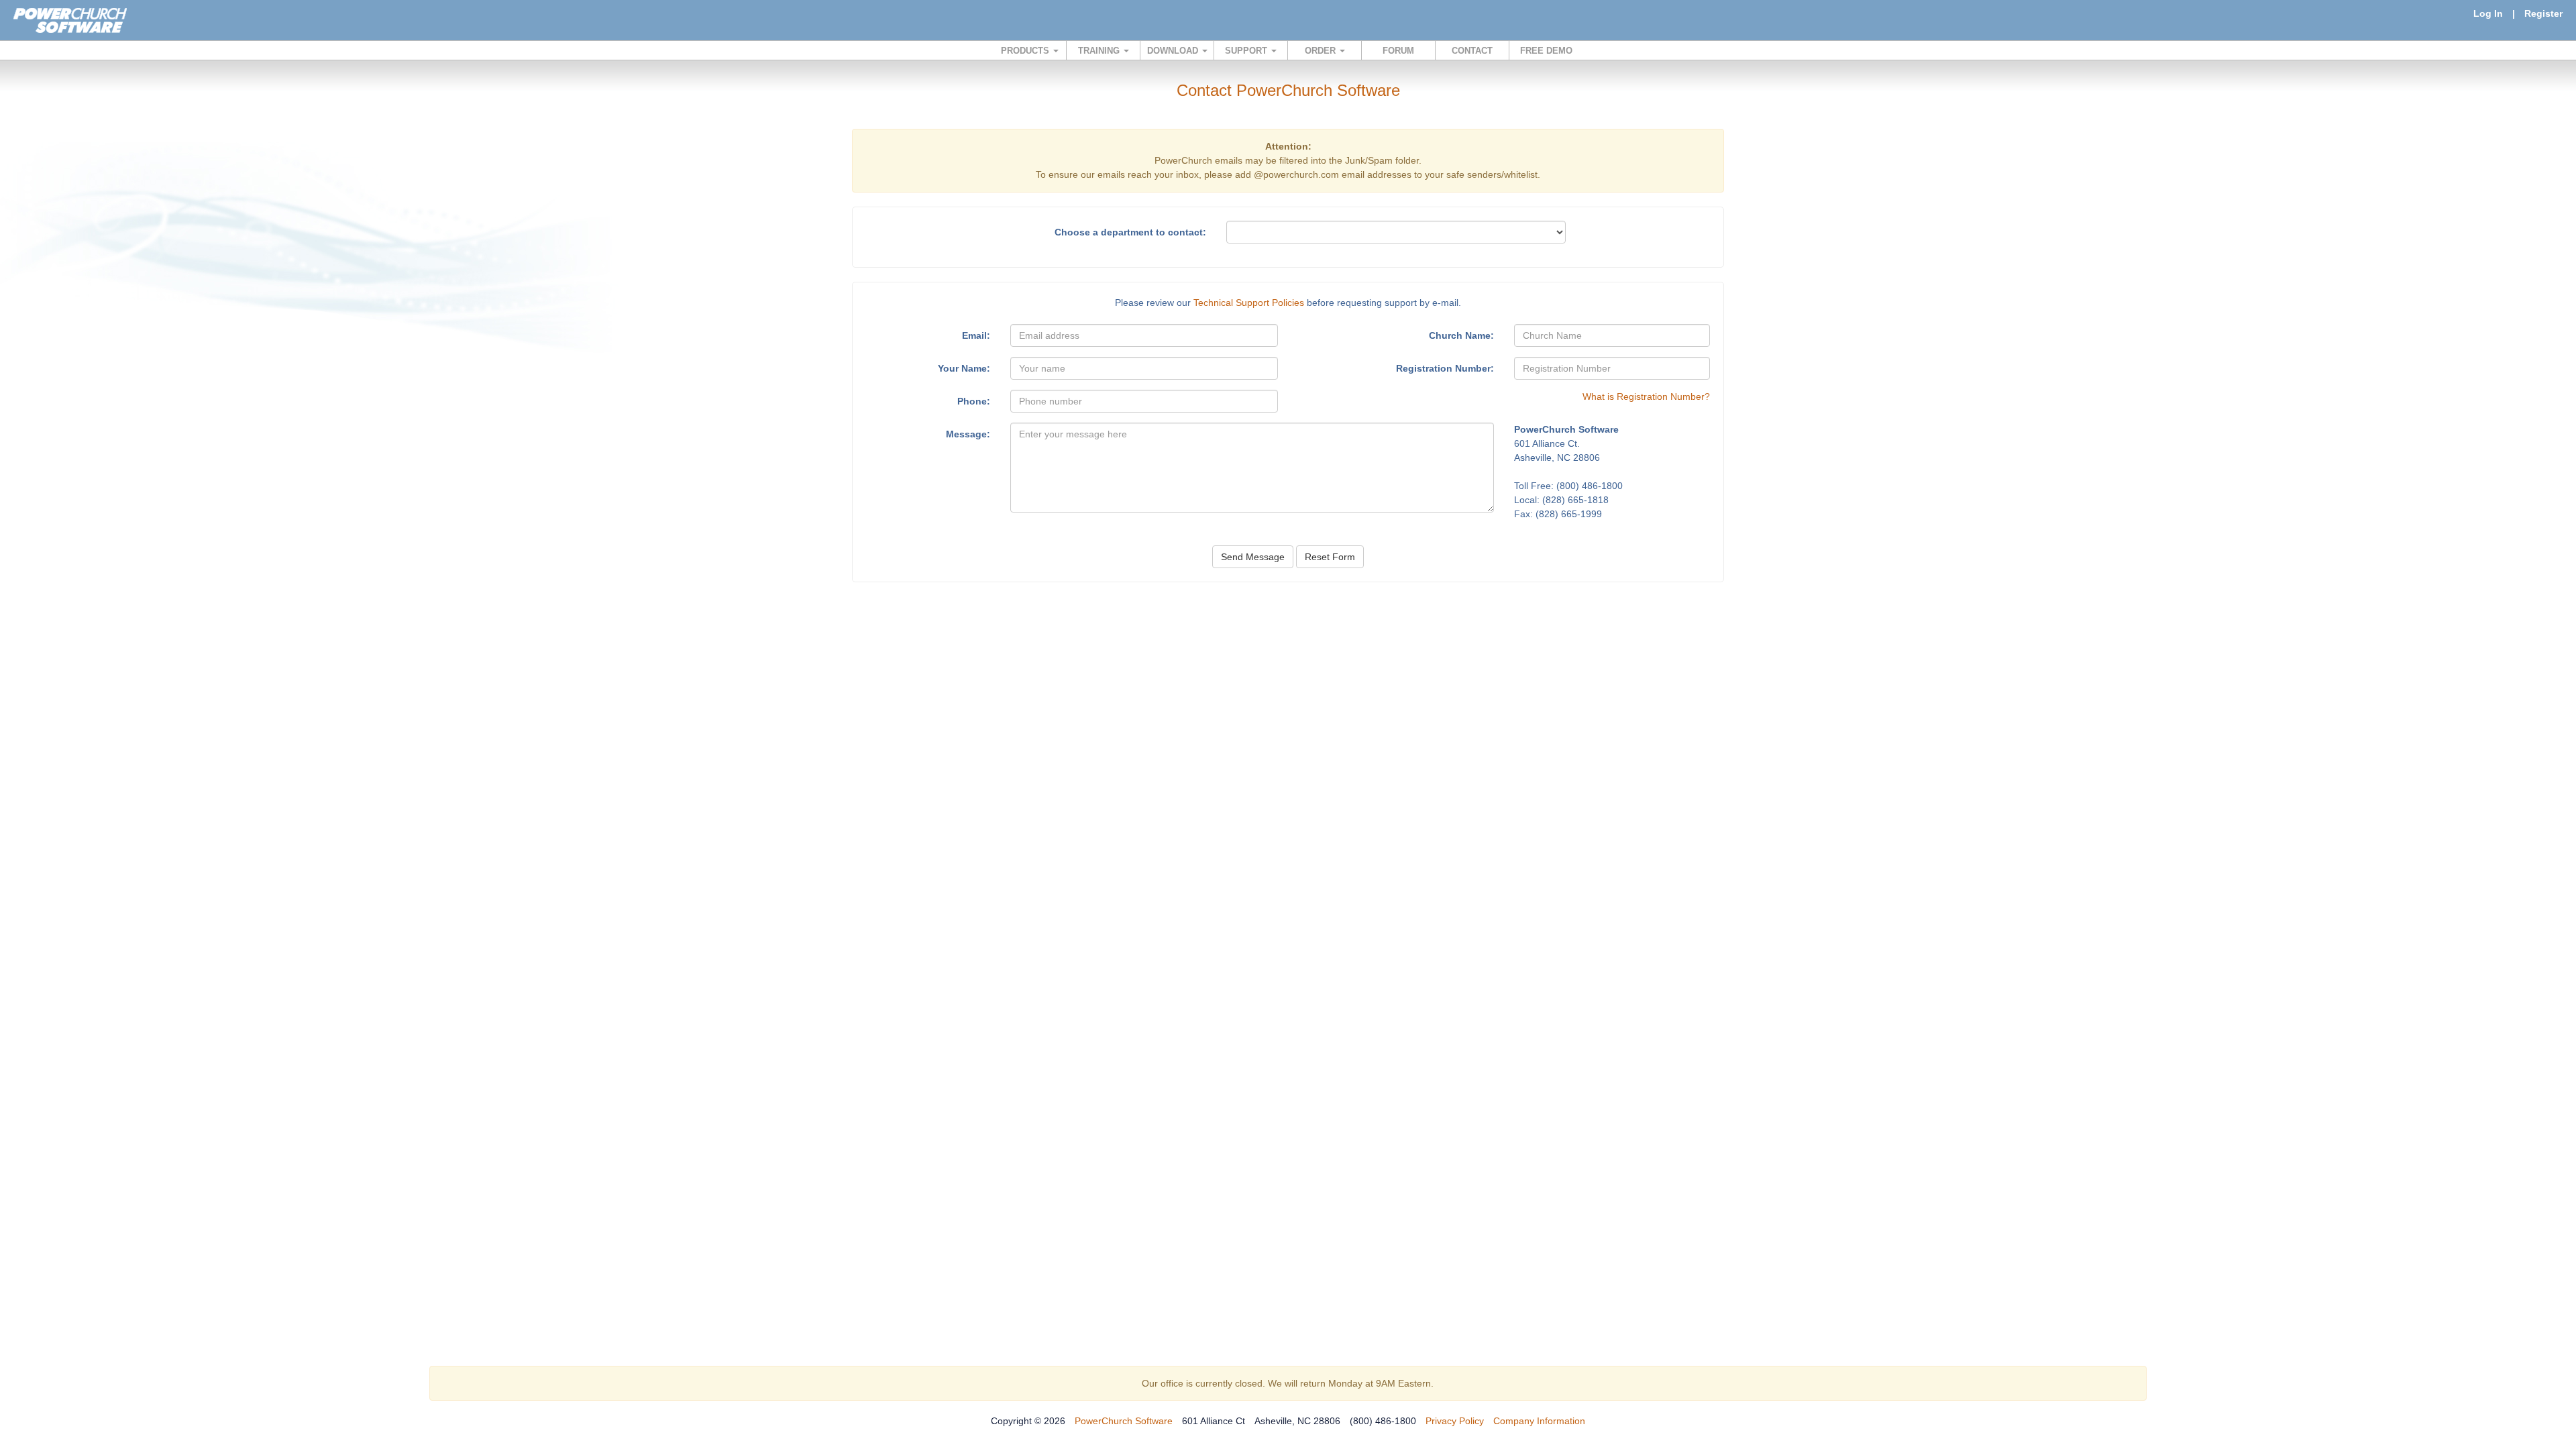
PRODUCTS (1026, 51)
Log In (2488, 13)
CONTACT (1472, 51)
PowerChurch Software (1124, 1421)
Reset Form (1330, 557)
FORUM (1398, 51)
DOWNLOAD (1174, 51)
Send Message (1253, 557)
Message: (968, 434)
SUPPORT (1247, 51)
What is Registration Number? (1646, 396)
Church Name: (1461, 335)
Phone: (974, 401)
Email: (976, 335)
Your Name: (964, 368)
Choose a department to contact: (1130, 232)
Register (2543, 13)
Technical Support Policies (1249, 303)
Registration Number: (1445, 368)
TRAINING (1100, 51)
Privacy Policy (1455, 1421)
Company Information (1539, 1421)
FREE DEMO (1546, 51)
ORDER (1322, 51)
